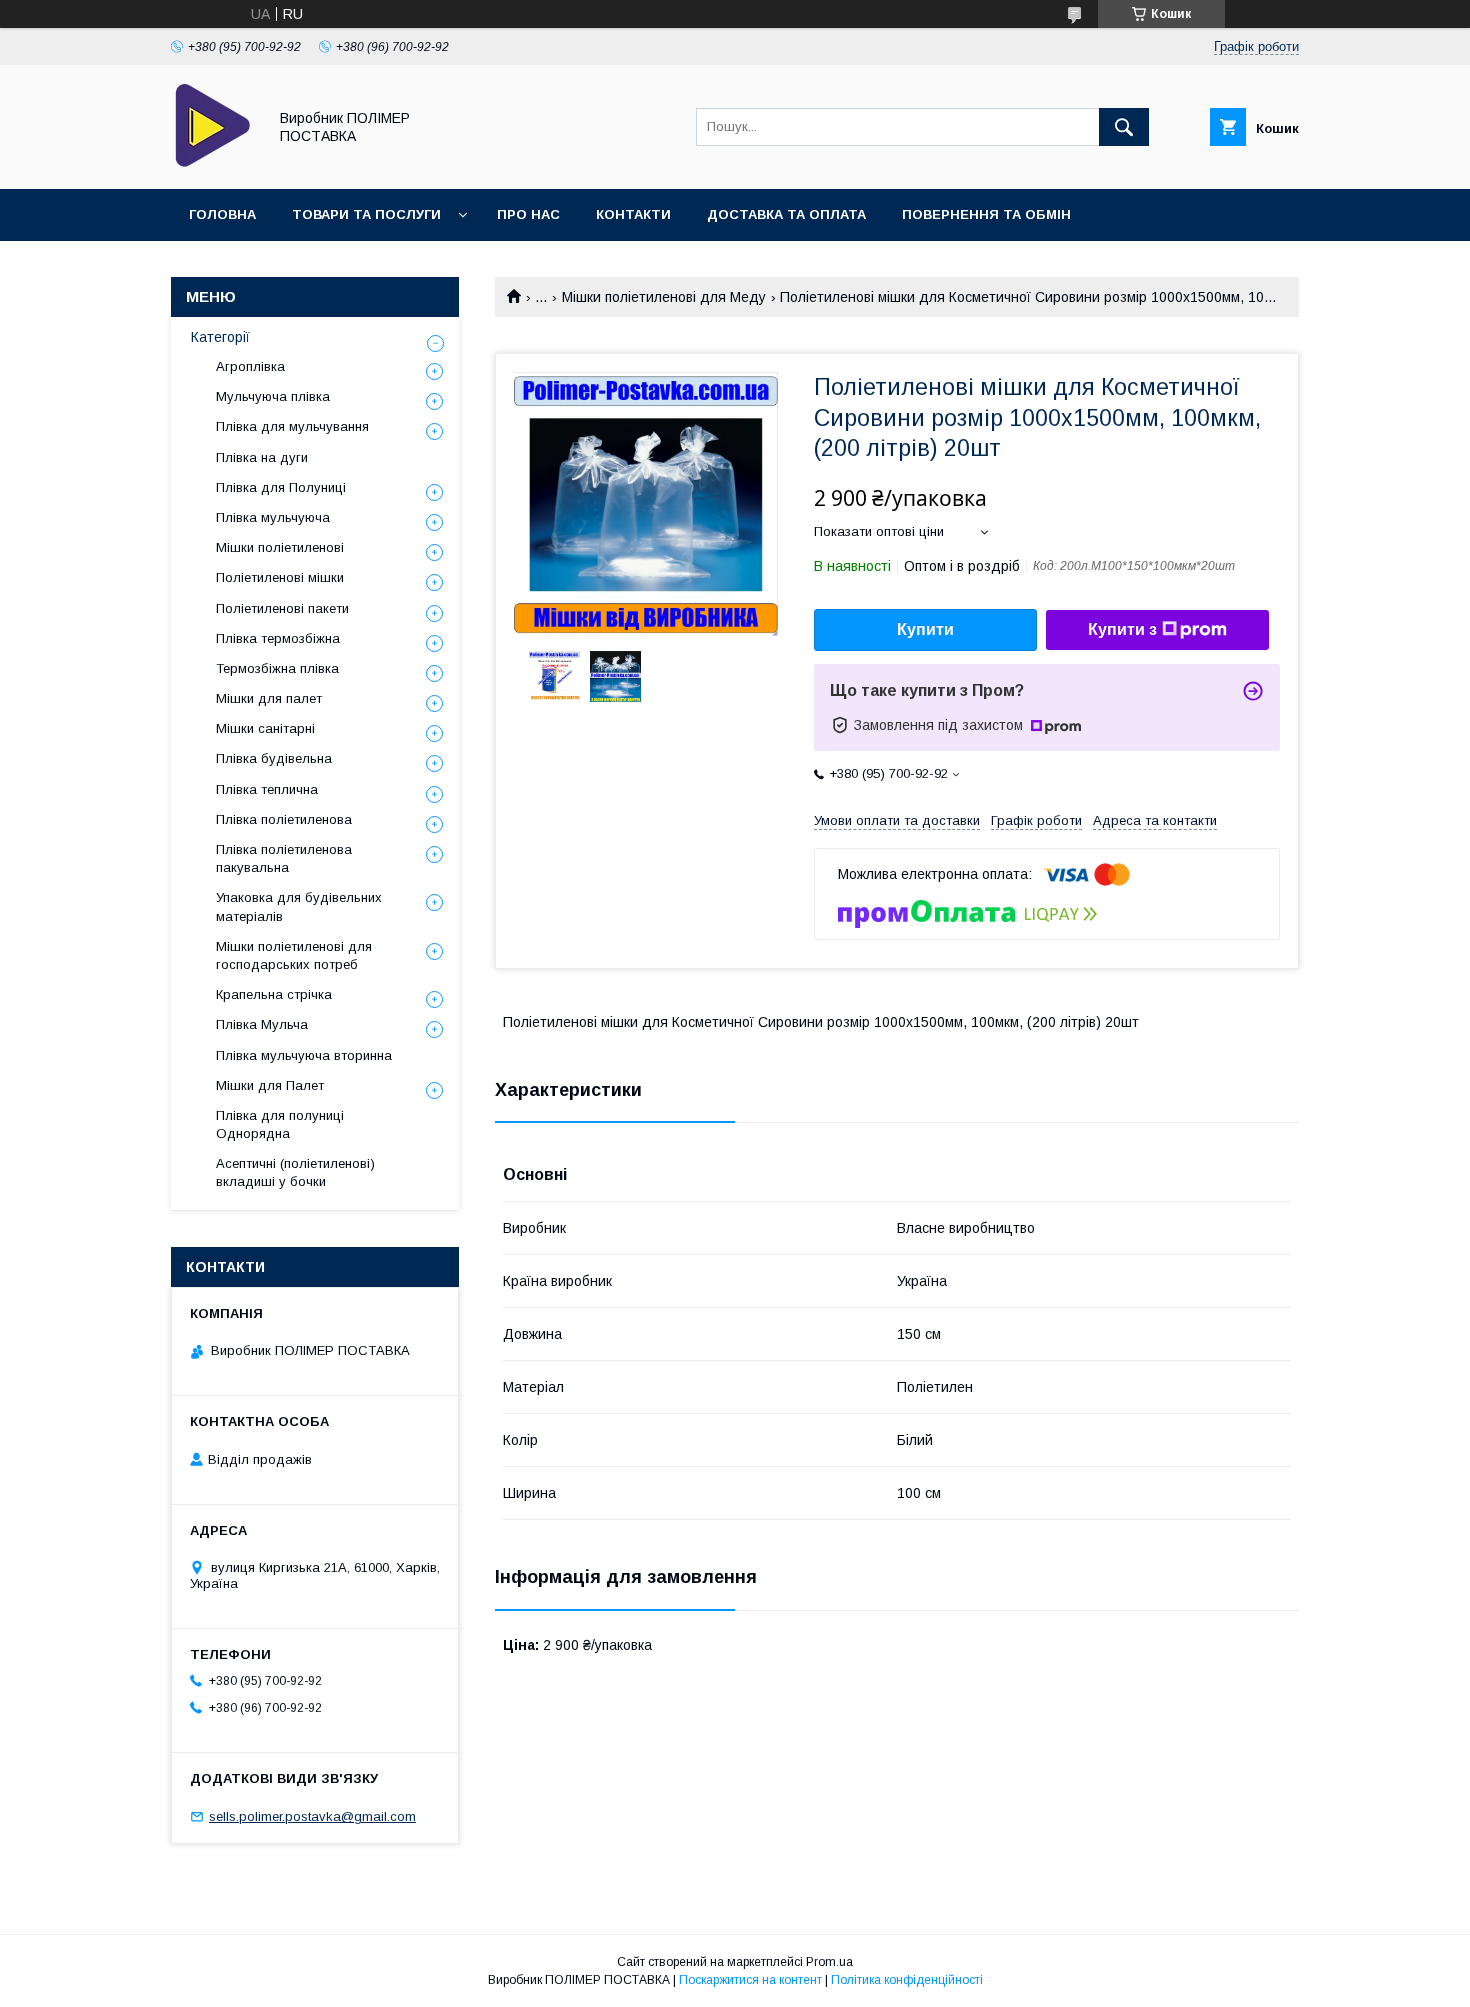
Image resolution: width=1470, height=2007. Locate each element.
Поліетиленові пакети (282, 608)
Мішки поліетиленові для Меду (664, 297)
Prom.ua (829, 1962)
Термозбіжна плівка (277, 668)
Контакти (633, 214)
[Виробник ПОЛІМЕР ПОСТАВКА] (213, 163)
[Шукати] (1124, 127)
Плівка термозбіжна (278, 638)
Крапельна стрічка (274, 994)
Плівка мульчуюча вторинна (304, 1055)
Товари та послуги (366, 214)
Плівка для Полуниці (281, 487)
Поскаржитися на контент (750, 1980)
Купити (925, 629)
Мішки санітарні (265, 728)
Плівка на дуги (262, 457)
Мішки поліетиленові (280, 547)
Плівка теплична (267, 789)
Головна (222, 214)
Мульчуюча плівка (273, 396)
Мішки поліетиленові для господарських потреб (294, 955)
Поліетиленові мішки (280, 577)
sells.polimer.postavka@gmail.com (312, 1816)
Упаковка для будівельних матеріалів (299, 906)
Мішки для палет (269, 698)
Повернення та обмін (986, 214)
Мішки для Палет (270, 1085)
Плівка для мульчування (292, 426)
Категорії (220, 337)
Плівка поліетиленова (284, 819)
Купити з (1122, 629)
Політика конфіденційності (907, 1980)
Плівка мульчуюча (273, 517)
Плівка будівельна (274, 758)
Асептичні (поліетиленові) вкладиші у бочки (295, 1172)
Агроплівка (250, 366)
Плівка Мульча (262, 1024)
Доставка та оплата (786, 214)
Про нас (528, 214)
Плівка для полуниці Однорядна (280, 1124)
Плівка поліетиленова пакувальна (284, 858)
